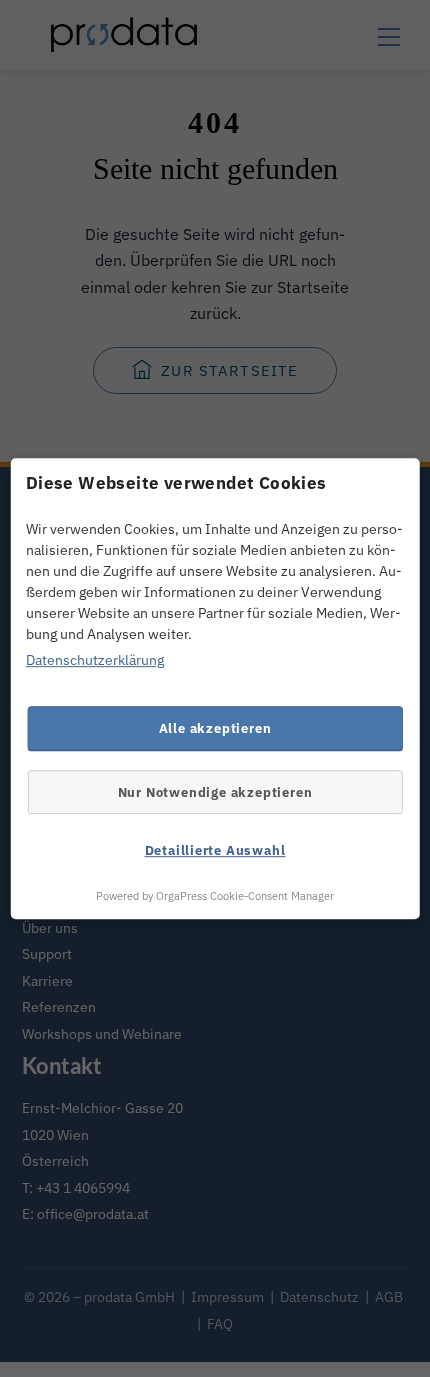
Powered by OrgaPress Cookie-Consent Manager (215, 896)
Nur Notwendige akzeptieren (215, 792)
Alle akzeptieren (215, 728)
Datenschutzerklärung (95, 661)
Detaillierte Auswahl (215, 851)
